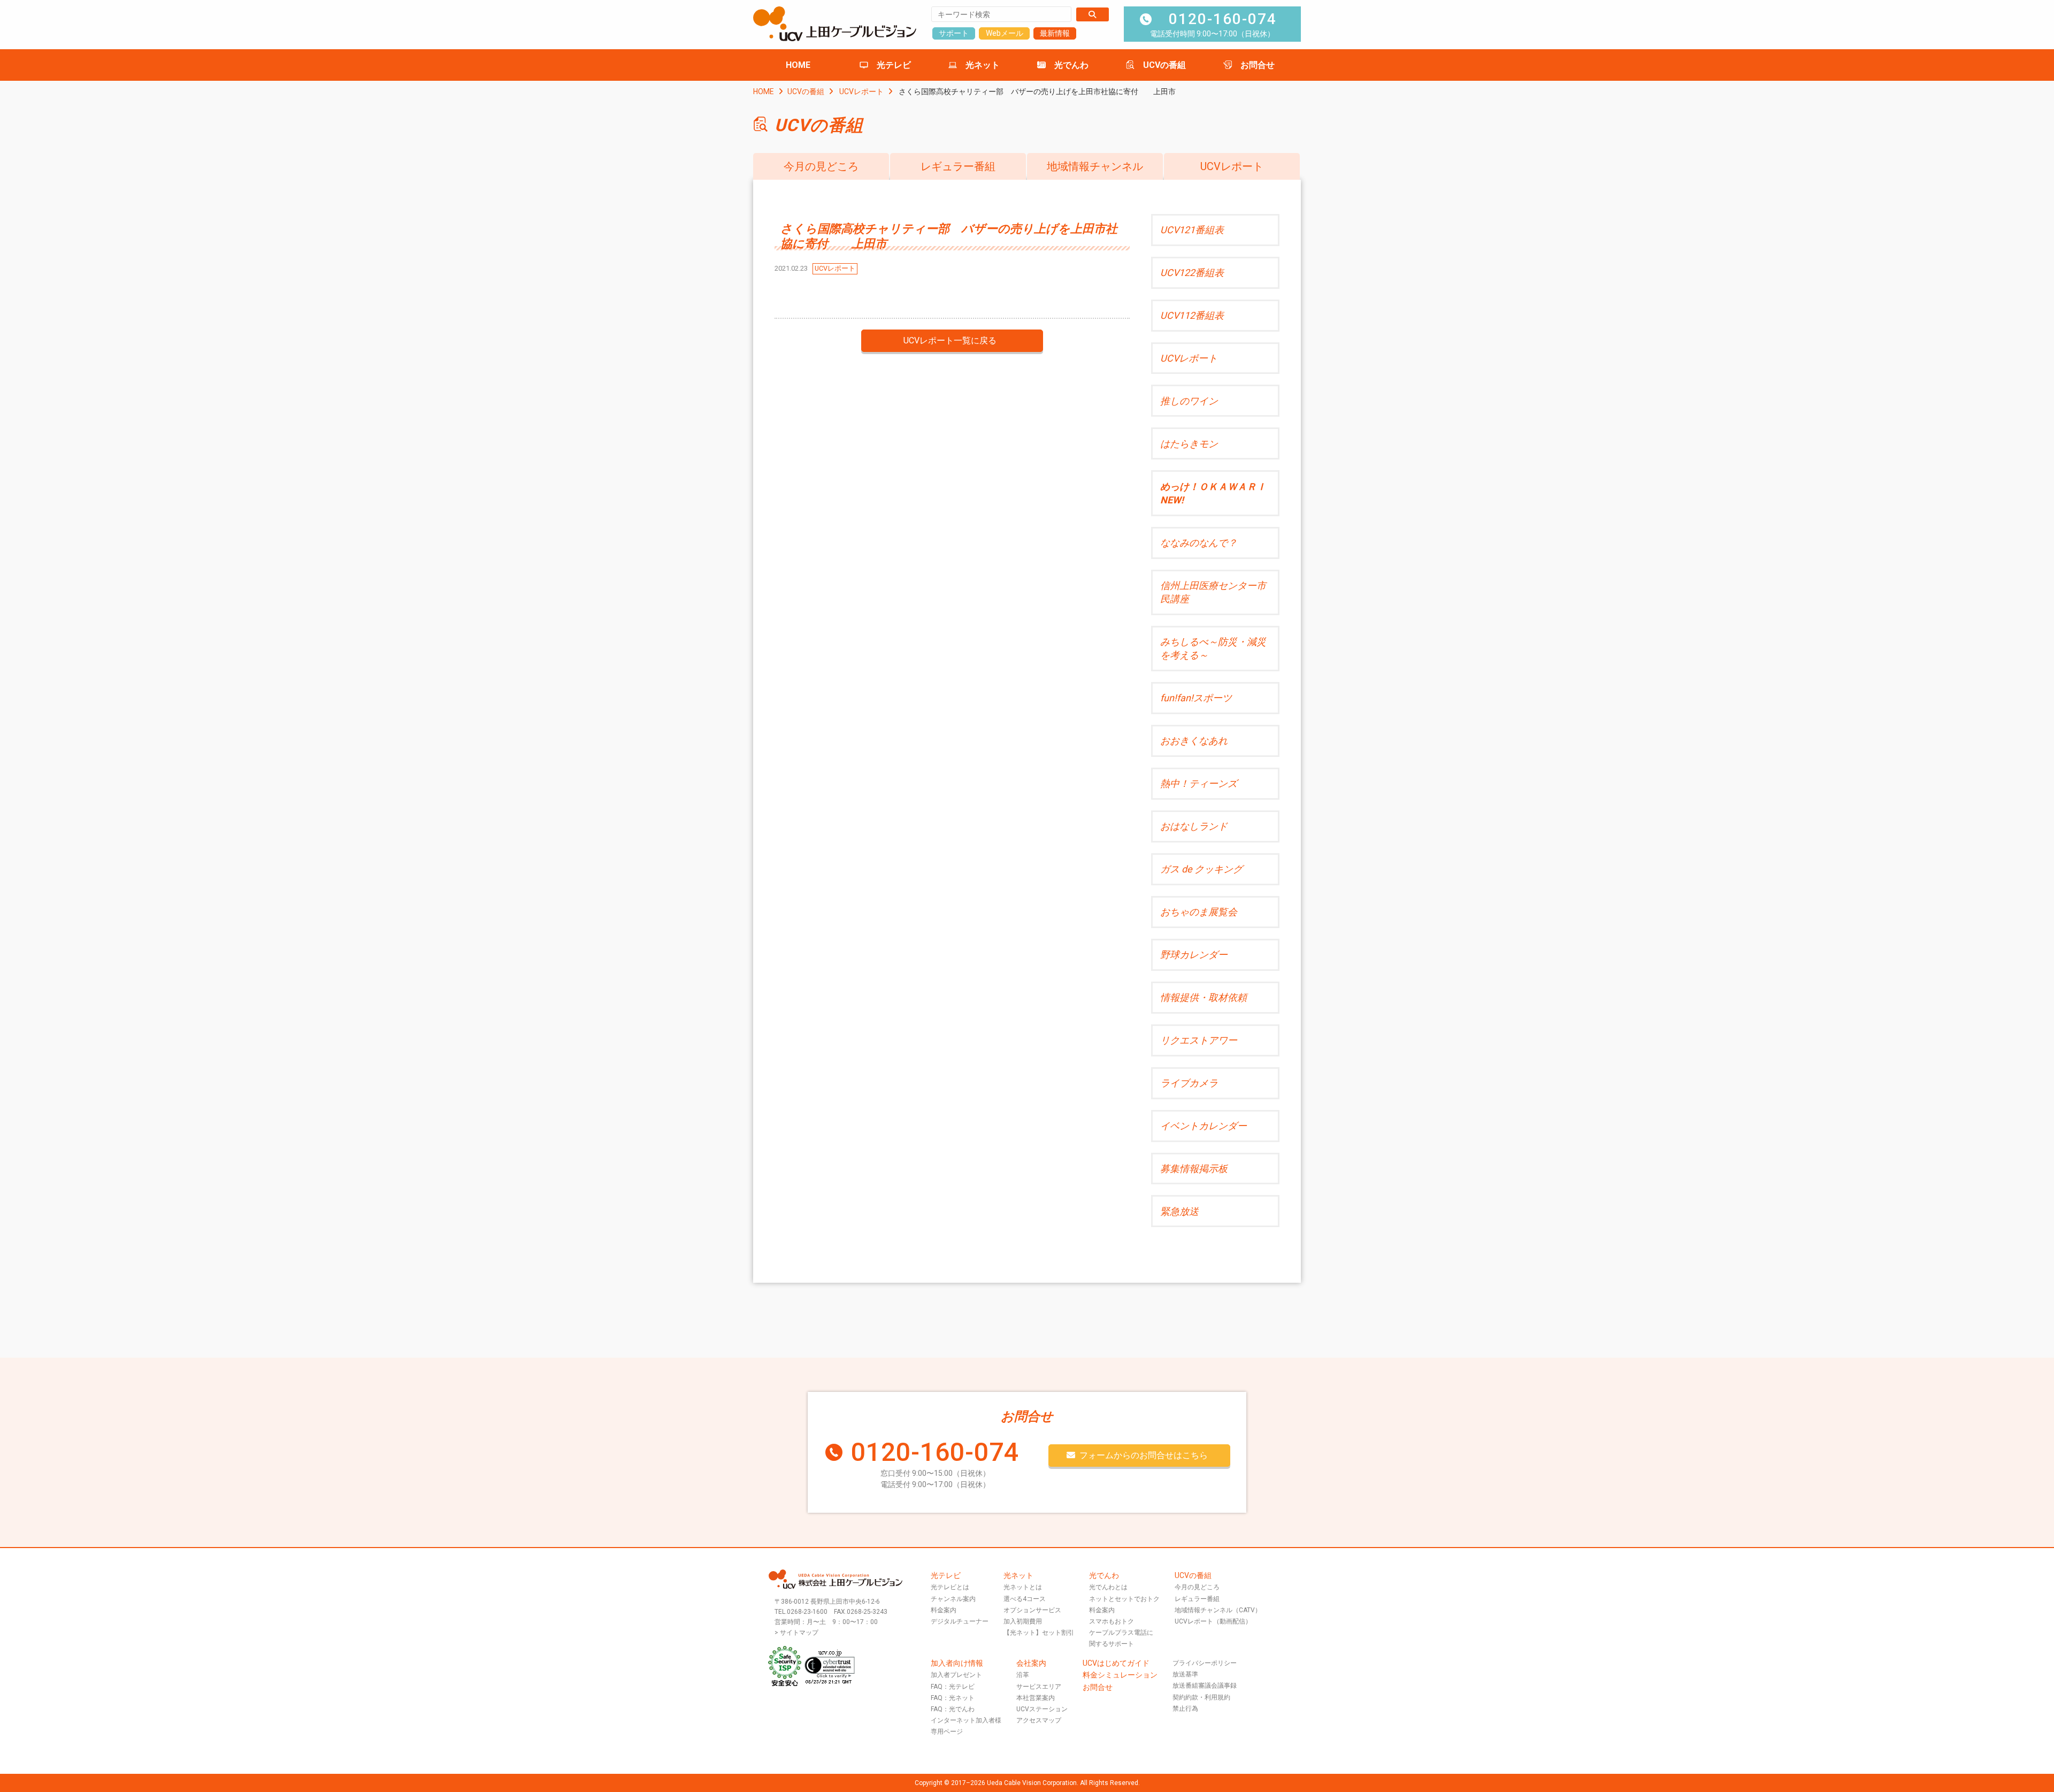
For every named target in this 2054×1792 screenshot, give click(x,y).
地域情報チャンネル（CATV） (1218, 1610)
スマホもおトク (1112, 1621)
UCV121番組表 (1192, 230)
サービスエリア (1039, 1687)
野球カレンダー (1194, 955)
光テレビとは (950, 1587)
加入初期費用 (1023, 1621)
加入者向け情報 (957, 1663)
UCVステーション (1042, 1709)
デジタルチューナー (960, 1621)
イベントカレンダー (1204, 1126)
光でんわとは (1108, 1587)
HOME (798, 65)
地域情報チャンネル (1095, 166)
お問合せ (1258, 65)
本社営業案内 (1036, 1698)
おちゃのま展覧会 (1199, 912)
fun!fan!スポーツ (1196, 698)
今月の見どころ (821, 166)
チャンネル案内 (953, 1599)
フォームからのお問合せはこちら (1144, 1455)
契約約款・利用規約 (1201, 1697)
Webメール (1005, 33)
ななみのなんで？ (1199, 543)
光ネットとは (1023, 1587)
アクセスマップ (1039, 1720)
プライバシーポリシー (1205, 1663)
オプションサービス (1032, 1610)
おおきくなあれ (1194, 741)
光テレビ (894, 65)
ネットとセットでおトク (1124, 1599)
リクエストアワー (1199, 1040)
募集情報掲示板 (1194, 1169)
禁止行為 (1185, 1709)
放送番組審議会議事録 (1205, 1686)
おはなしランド (1194, 826)
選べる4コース (1025, 1599)
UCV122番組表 (1192, 273)
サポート (954, 33)
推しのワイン (1189, 401)
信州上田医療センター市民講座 (1213, 592)
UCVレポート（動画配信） (1213, 1621)
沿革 (1023, 1675)
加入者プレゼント (956, 1675)
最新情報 (1055, 33)
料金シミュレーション (1120, 1675)
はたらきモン (1189, 444)
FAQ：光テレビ (953, 1687)
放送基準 (1185, 1674)
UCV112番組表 (1192, 315)
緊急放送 (1179, 1211)
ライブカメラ (1189, 1083)
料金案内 (944, 1610)
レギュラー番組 (958, 166)
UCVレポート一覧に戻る (950, 340)
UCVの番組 (1164, 65)
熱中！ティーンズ (1199, 783)
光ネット (983, 65)
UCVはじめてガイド (1116, 1663)
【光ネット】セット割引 (1039, 1633)
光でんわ (1071, 65)
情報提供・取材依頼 (1204, 997)
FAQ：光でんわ (953, 1709)
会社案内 (1031, 1663)
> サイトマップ (796, 1633)
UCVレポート (861, 91)
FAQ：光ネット (953, 1698)
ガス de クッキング (1201, 869)
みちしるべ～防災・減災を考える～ (1213, 648)
